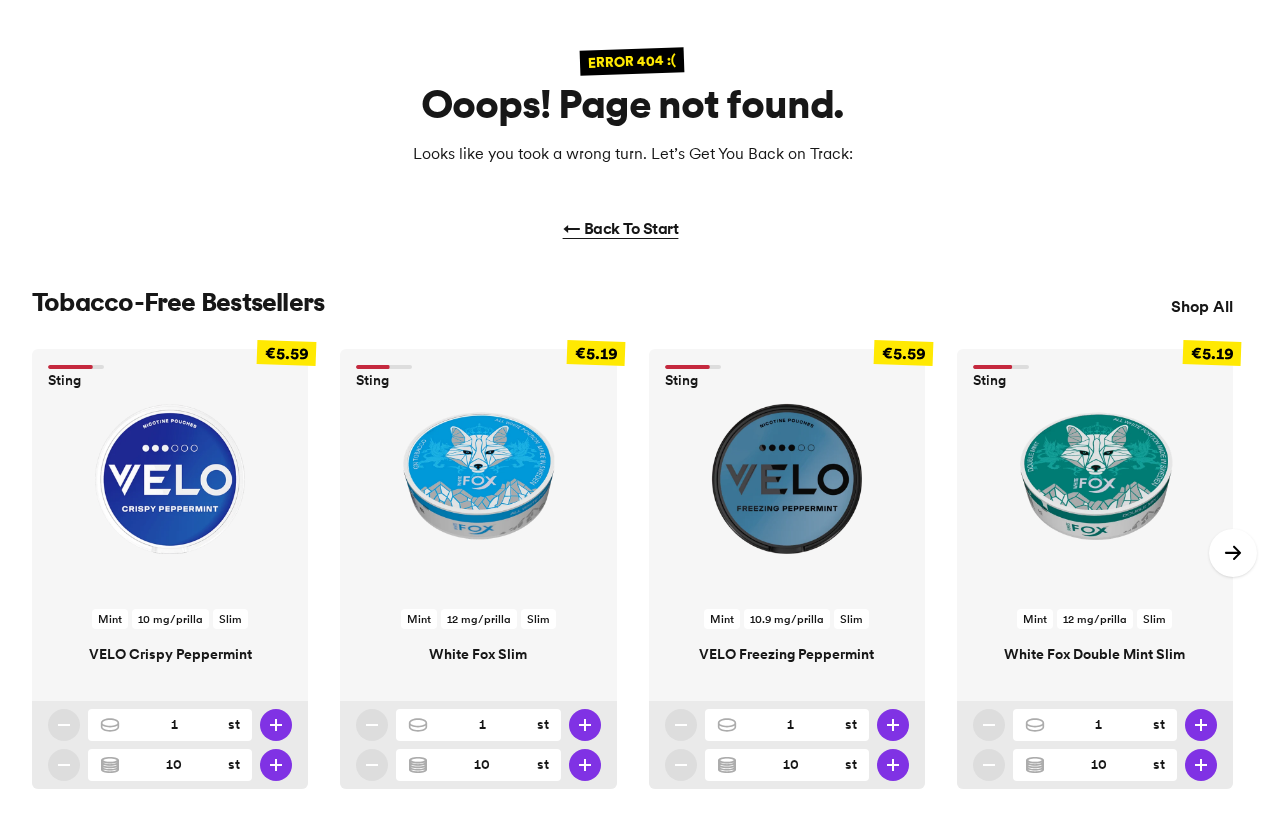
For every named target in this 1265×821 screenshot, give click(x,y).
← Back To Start (621, 228)
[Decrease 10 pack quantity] (64, 765)
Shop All (1202, 306)
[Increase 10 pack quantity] (276, 765)
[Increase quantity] (276, 725)
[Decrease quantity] (64, 725)
